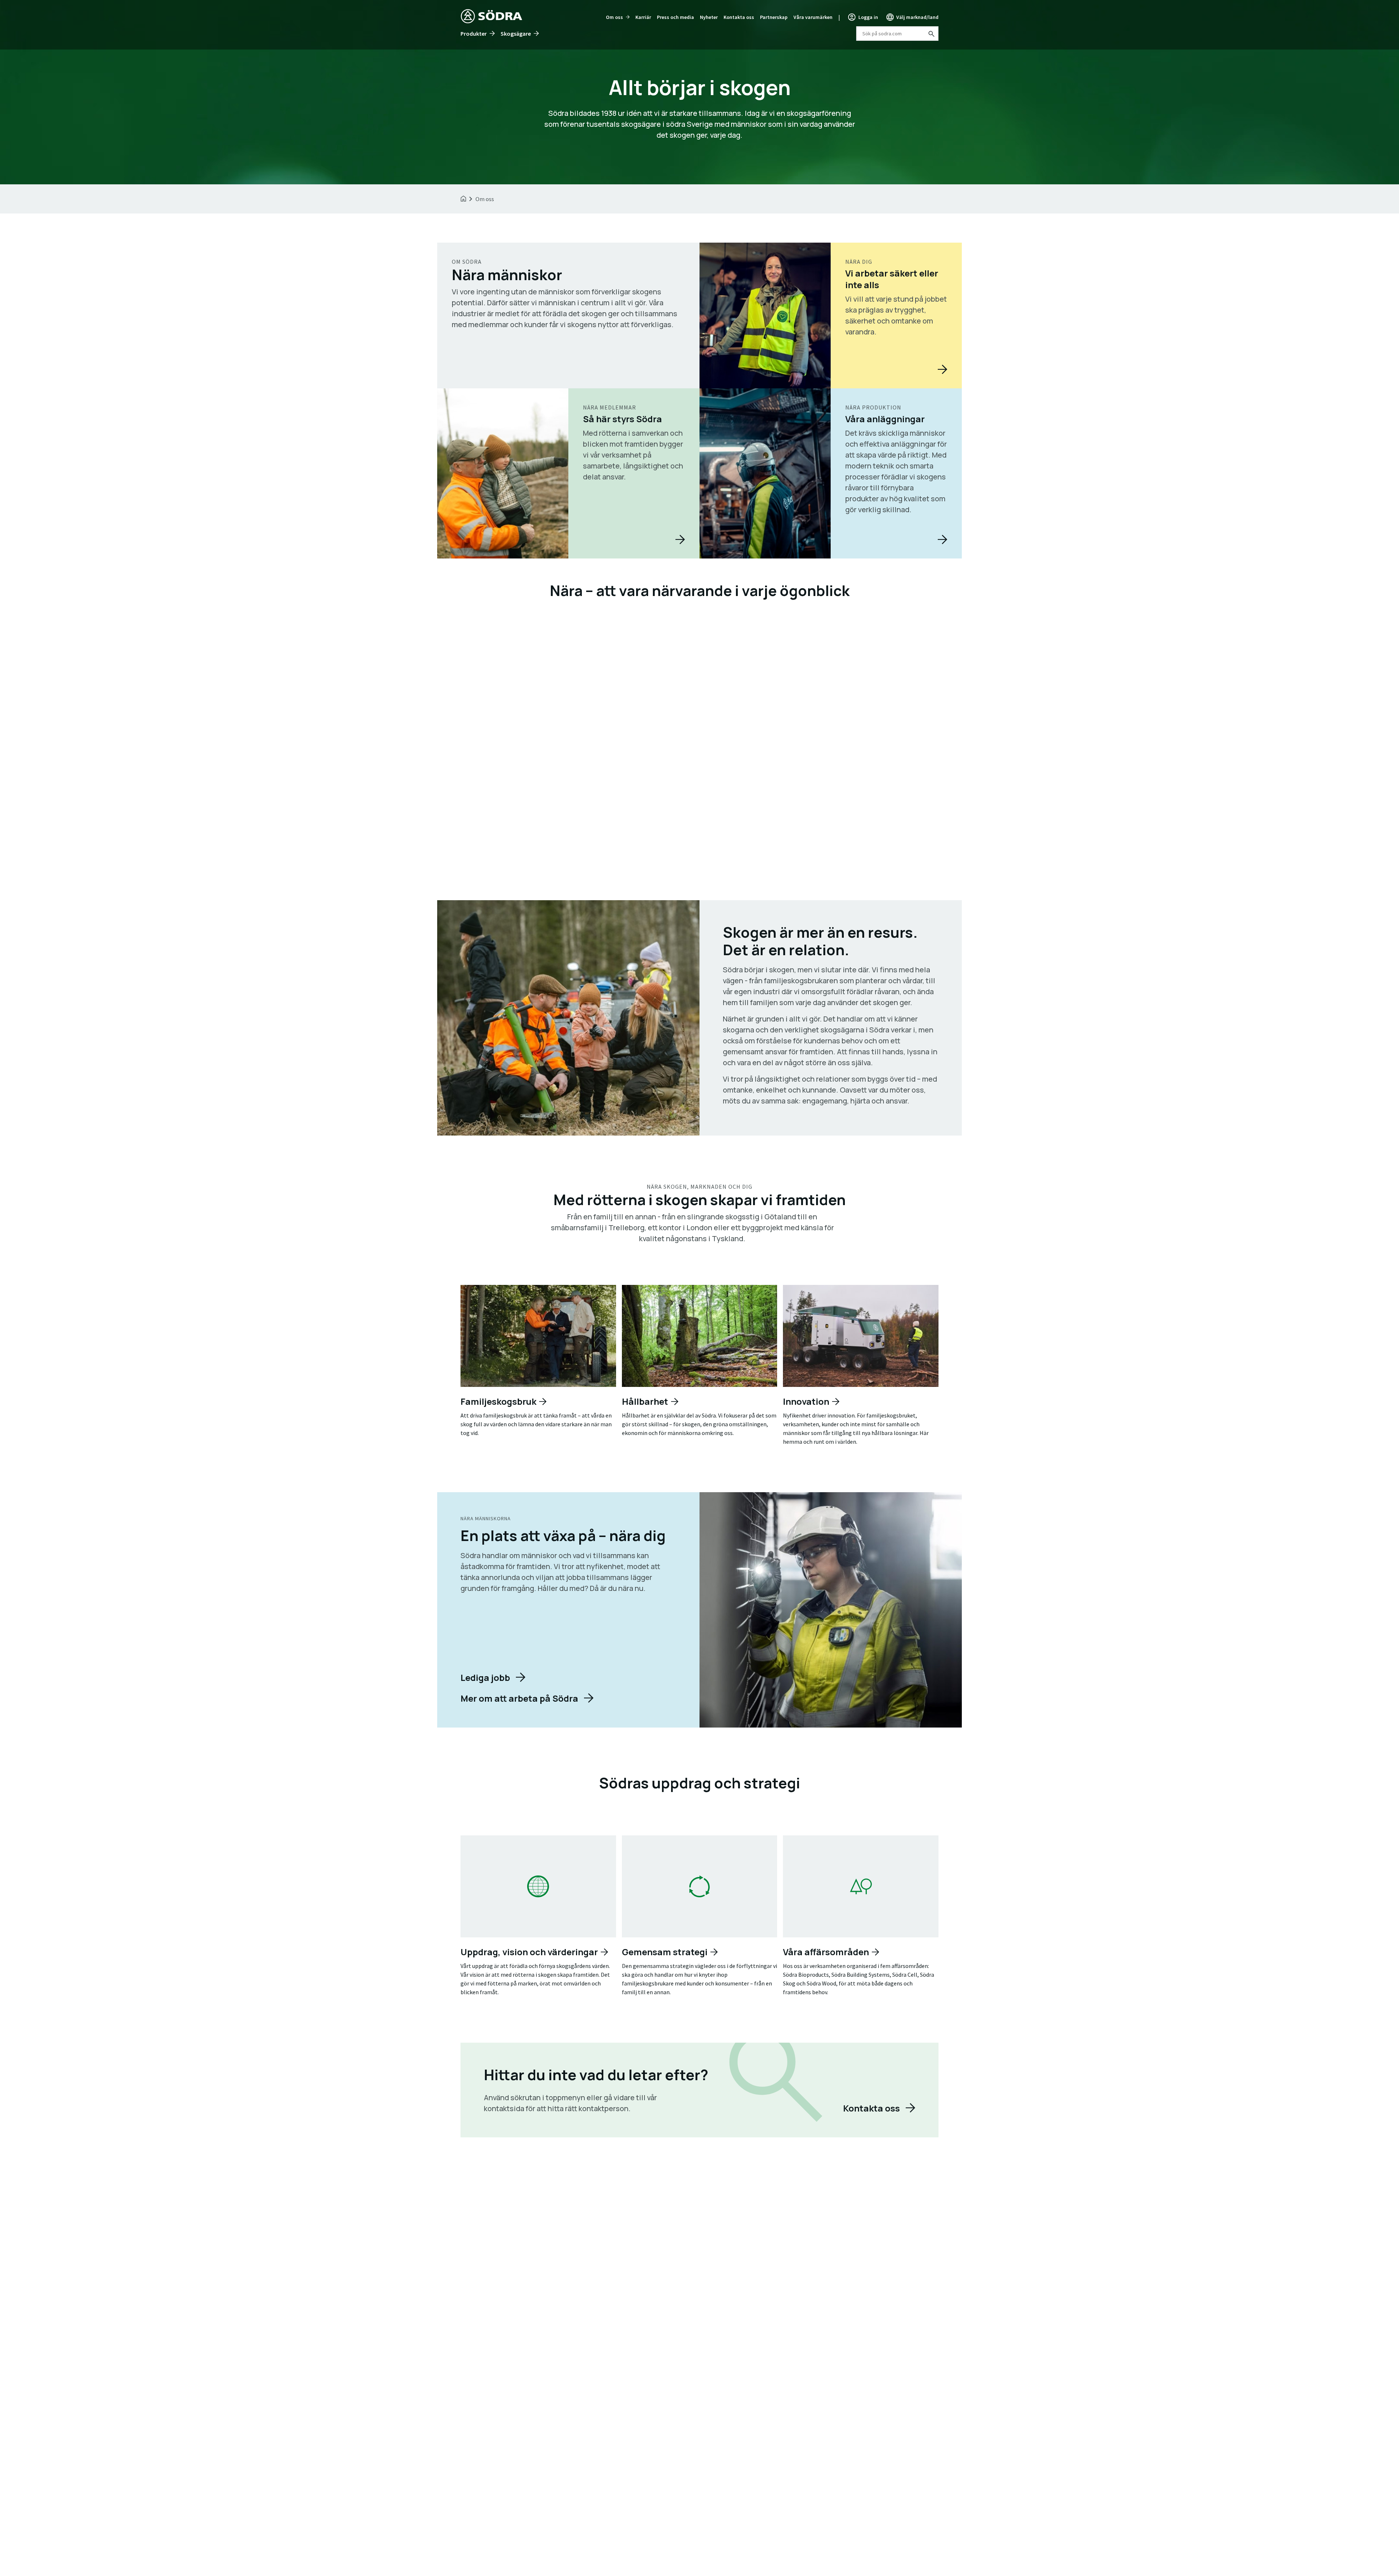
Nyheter (709, 17)
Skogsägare (516, 34)
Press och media (675, 17)
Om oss (614, 17)
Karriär (643, 17)
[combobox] (897, 34)
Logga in (868, 17)
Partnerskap (774, 17)
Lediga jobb (485, 1677)
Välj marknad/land (917, 17)
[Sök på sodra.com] (931, 34)
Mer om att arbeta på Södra (519, 1698)
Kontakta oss (739, 17)
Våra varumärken (813, 17)
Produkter (474, 34)
